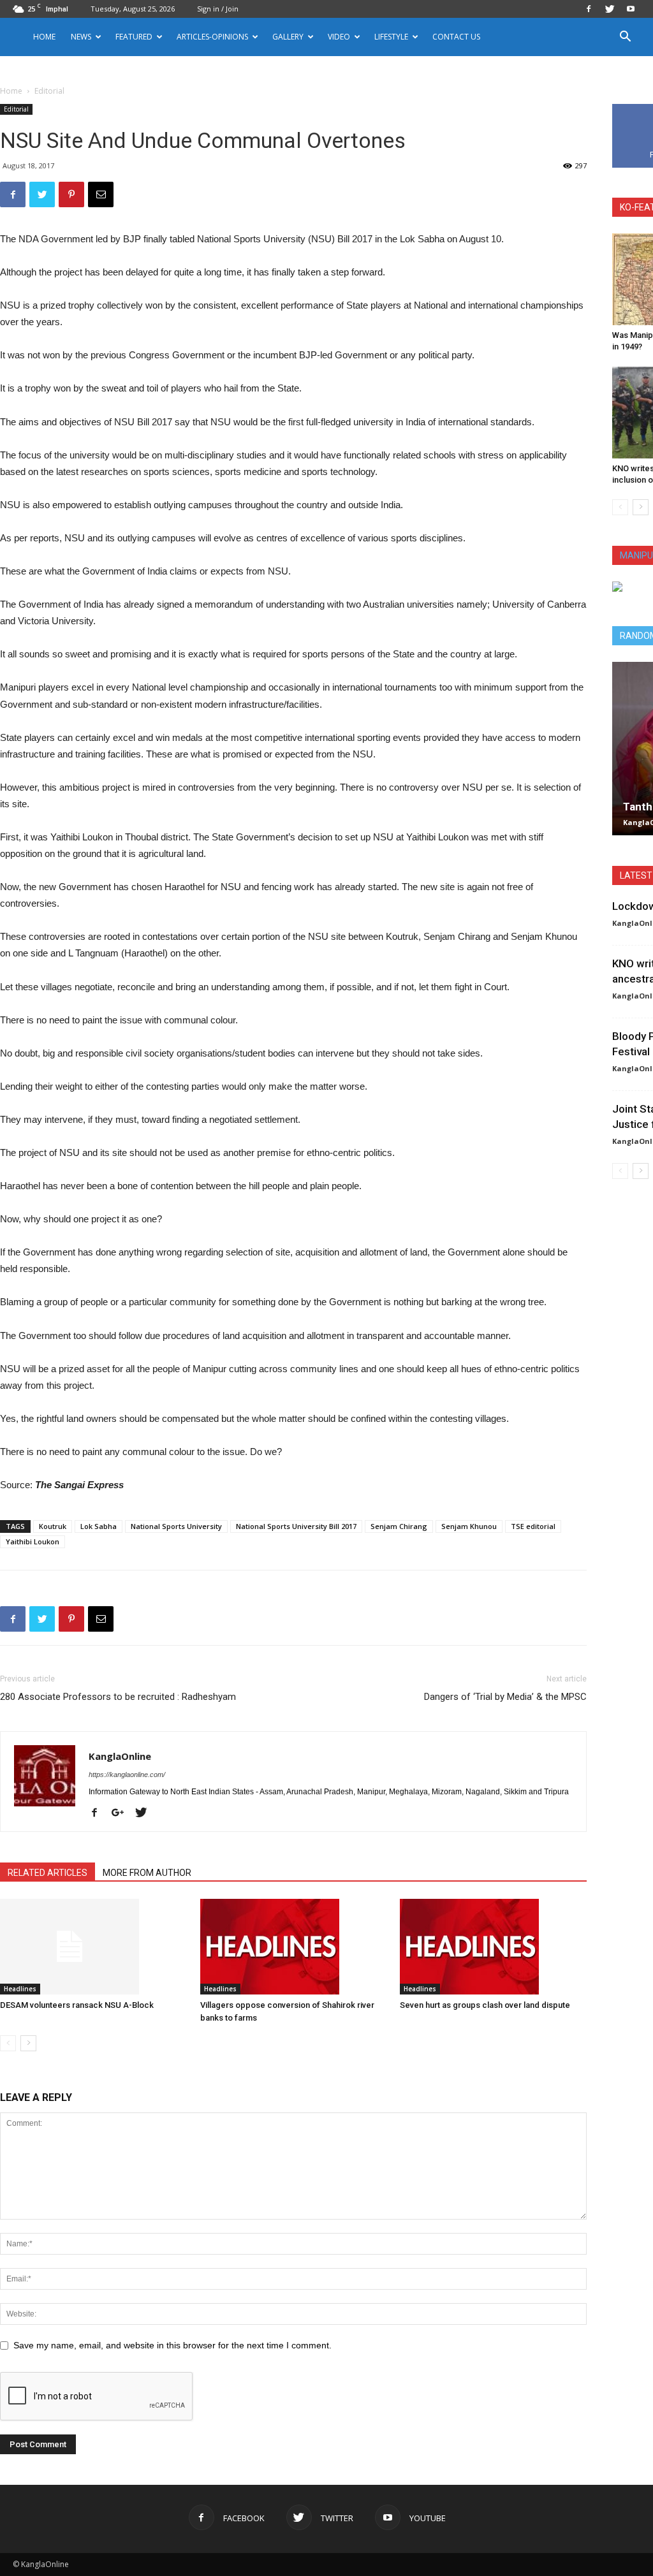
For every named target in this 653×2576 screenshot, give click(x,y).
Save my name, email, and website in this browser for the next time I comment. (172, 2345)
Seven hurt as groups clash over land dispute (485, 2005)
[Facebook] (589, 9)
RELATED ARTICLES (48, 1873)
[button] (625, 38)
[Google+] (122, 1813)
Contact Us (456, 37)
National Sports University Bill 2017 (296, 1526)
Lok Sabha (99, 1526)
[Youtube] (631, 9)
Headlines (20, 1989)
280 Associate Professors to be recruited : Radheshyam (118, 1697)
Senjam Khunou (469, 1526)
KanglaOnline (120, 1756)
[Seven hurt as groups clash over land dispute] (493, 1947)
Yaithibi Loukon (33, 1541)
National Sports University (176, 1526)
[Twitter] (610, 9)
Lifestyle (391, 37)
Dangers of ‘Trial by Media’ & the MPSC (505, 1697)
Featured (134, 37)
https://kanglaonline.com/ (127, 1775)
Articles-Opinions (212, 37)
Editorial (16, 109)
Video (339, 37)
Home (44, 37)
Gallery (288, 37)
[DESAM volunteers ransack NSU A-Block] (93, 1947)
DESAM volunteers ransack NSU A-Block (77, 2005)
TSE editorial (533, 1526)
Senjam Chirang (399, 1526)
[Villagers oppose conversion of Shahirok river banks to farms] (294, 1947)
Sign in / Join (218, 9)
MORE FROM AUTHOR (147, 1873)
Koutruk (53, 1526)
